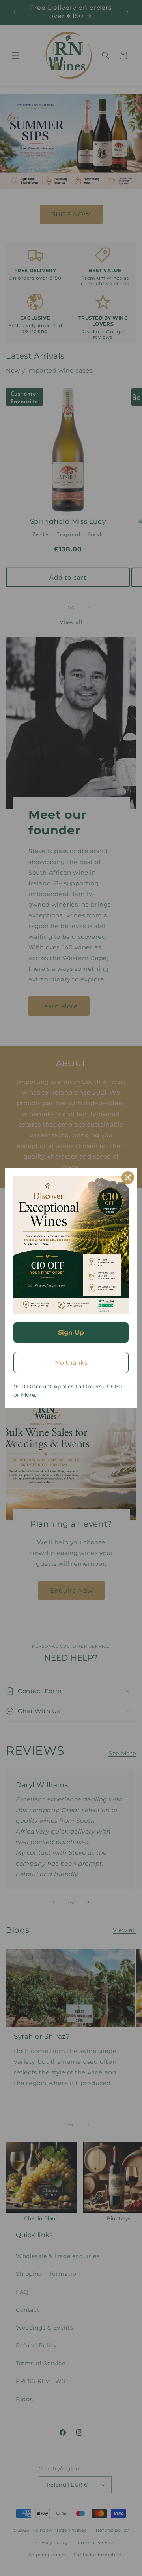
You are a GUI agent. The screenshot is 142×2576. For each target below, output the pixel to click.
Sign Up (71, 1333)
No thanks (71, 1363)
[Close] (128, 1178)
